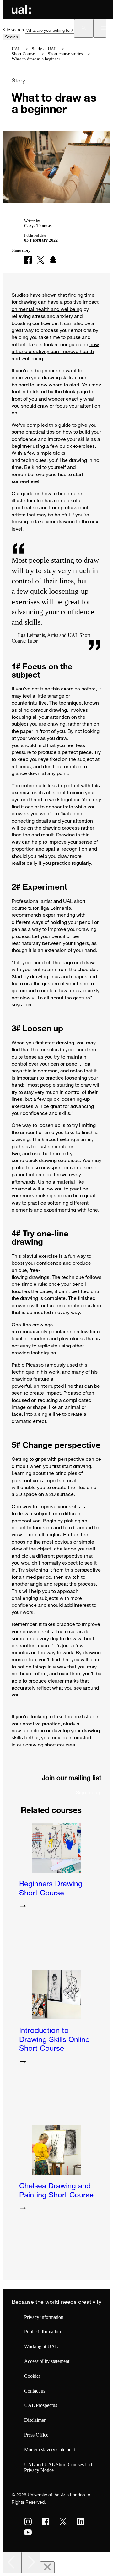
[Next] (31, 2563)
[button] (84, 28)
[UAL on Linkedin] (81, 2522)
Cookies (32, 2376)
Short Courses (24, 54)
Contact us (35, 2391)
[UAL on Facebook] (46, 2522)
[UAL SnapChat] (53, 260)
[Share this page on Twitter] (40, 260)
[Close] (47, 2567)
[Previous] (12, 2563)
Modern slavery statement (50, 2450)
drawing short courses (50, 1745)
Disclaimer (35, 2420)
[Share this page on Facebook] (28, 260)
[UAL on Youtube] (28, 2532)
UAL (16, 49)
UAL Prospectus (41, 2405)
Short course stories (65, 54)
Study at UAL (44, 49)
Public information (43, 2332)
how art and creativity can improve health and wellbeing (55, 351)
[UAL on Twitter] (63, 2522)
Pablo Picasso (28, 1365)
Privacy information (44, 2317)
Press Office (36, 2435)
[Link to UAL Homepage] (21, 9)
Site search (13, 30)
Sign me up (89, 1792)
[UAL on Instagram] (28, 2522)
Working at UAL (41, 2346)
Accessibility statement (47, 2361)
